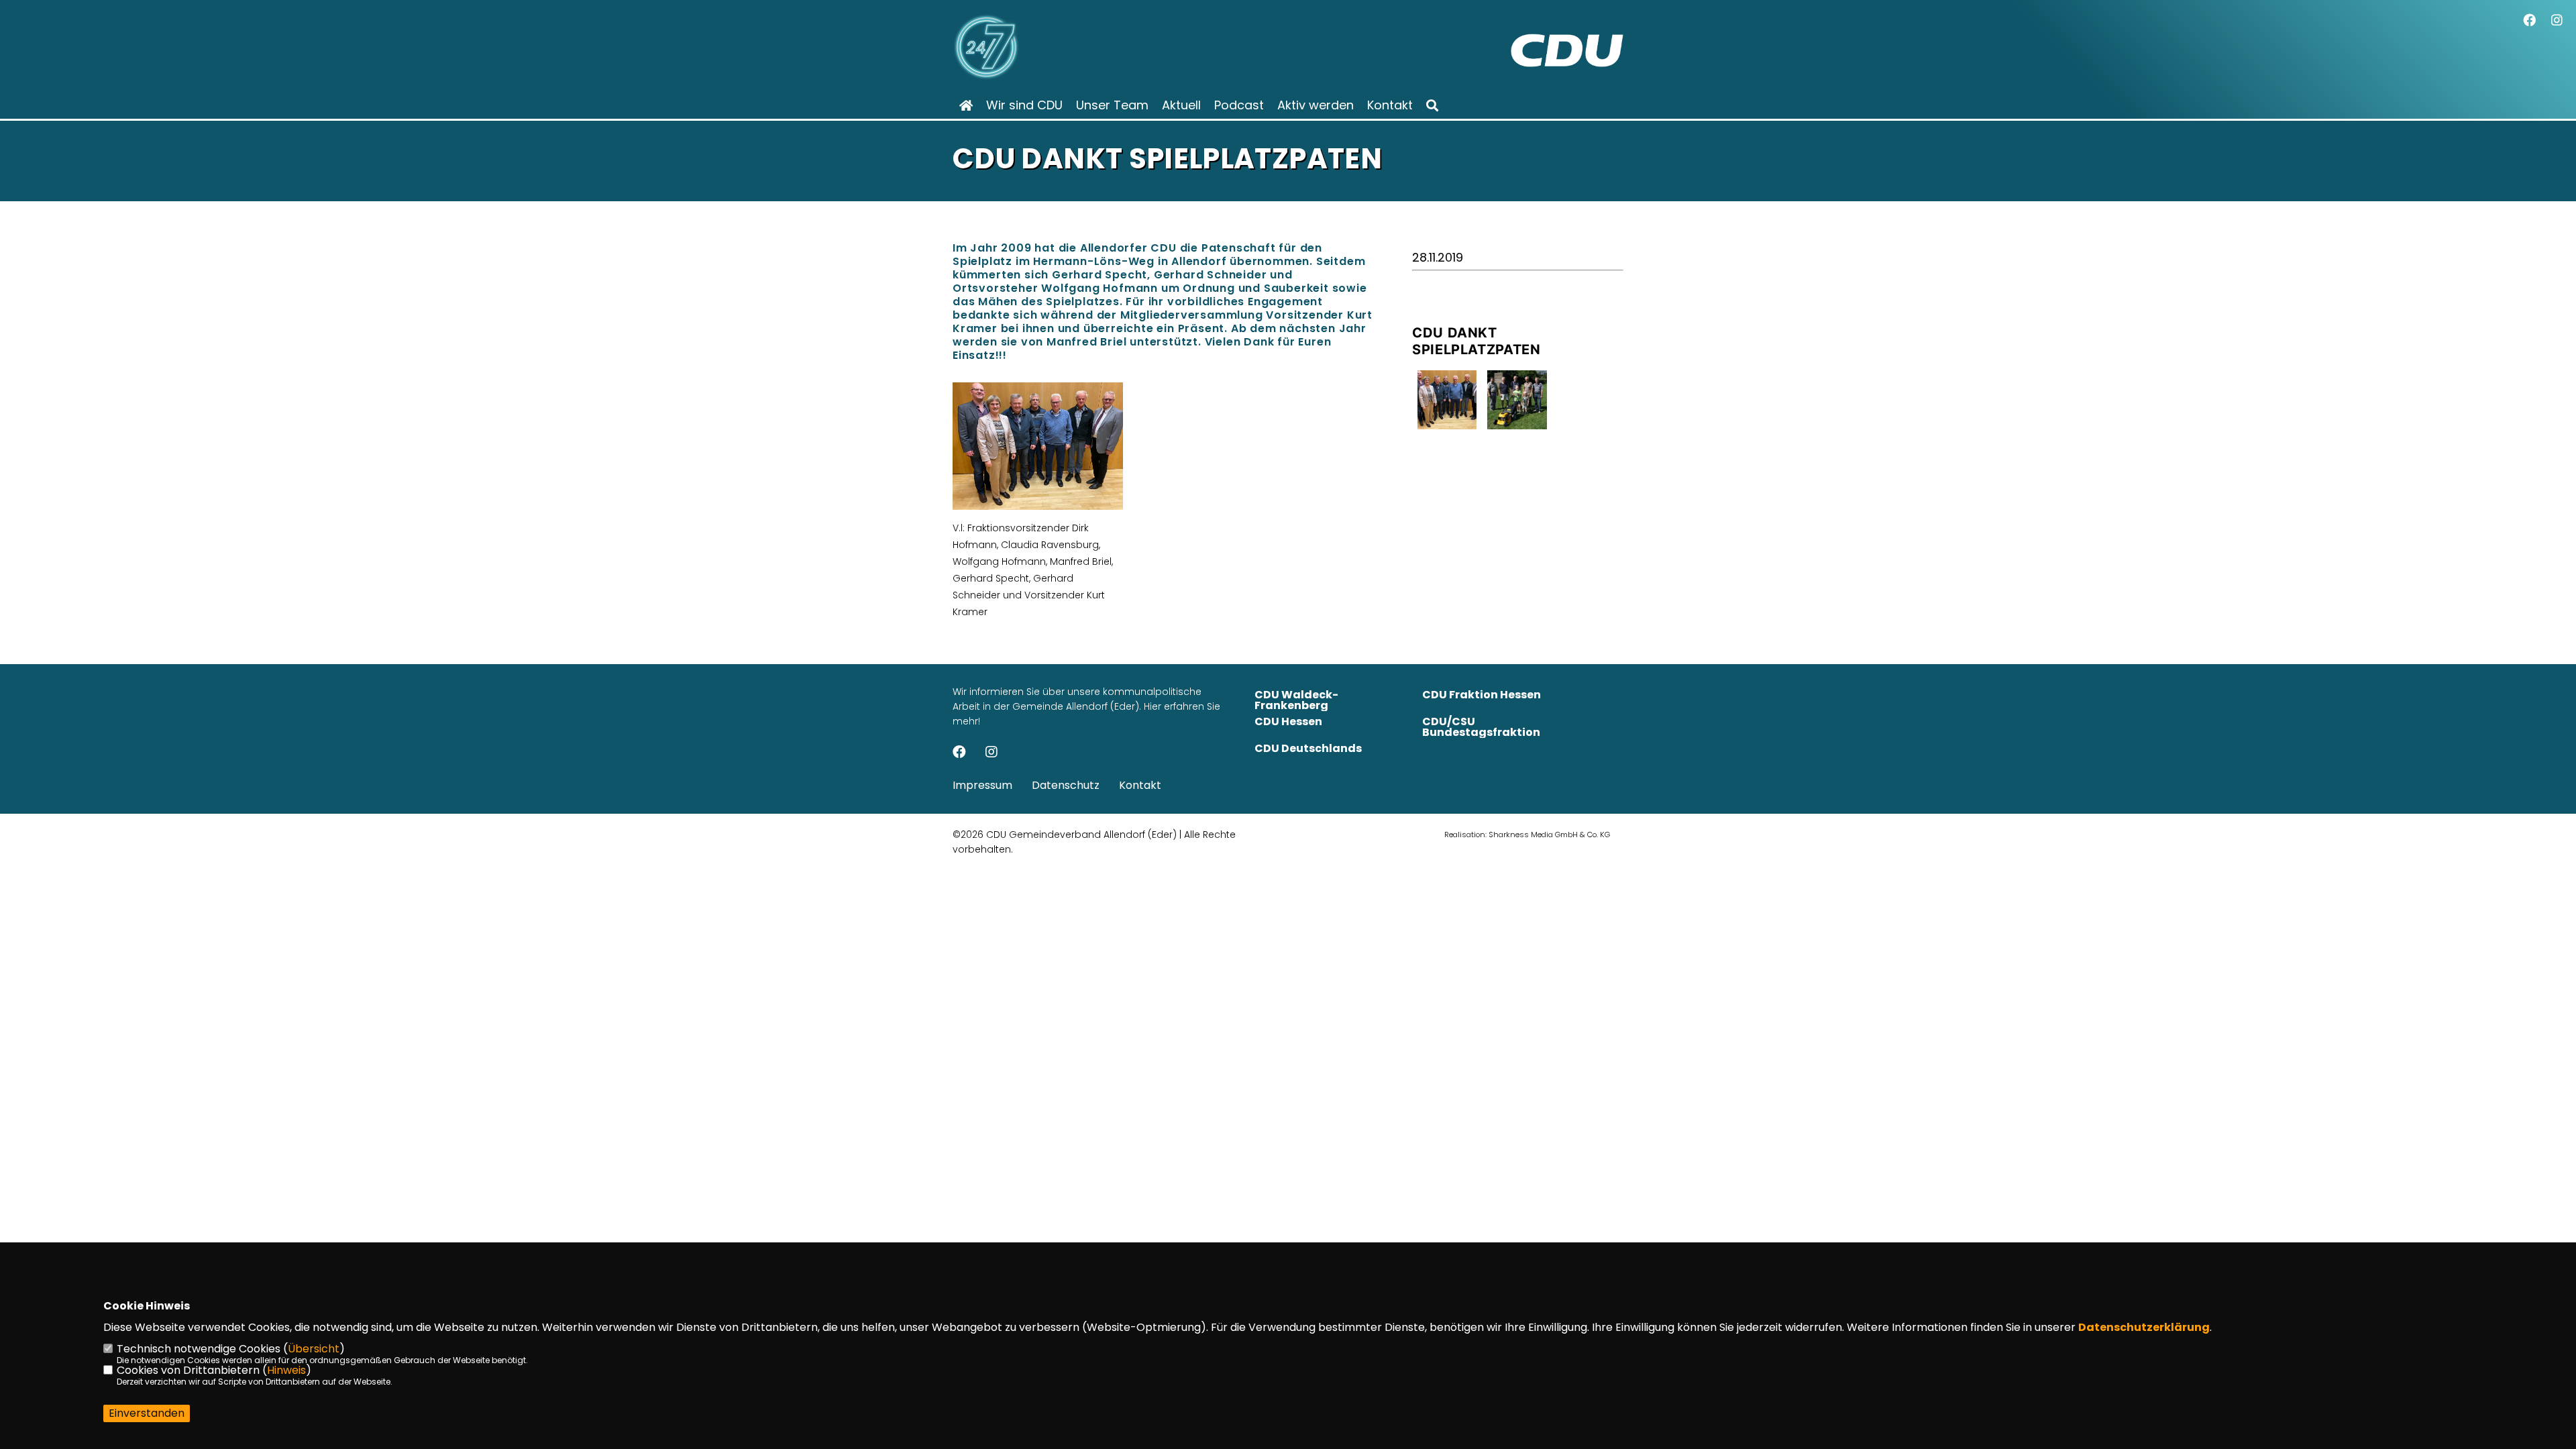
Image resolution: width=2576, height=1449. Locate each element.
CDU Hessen (1288, 721)
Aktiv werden (1316, 105)
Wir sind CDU (1024, 105)
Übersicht (314, 1349)
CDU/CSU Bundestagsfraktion (1481, 727)
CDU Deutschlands (1308, 748)
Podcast (1239, 105)
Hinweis (286, 1370)
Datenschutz (1066, 785)
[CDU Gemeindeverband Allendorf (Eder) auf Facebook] (959, 753)
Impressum (982, 785)
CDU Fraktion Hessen (1482, 695)
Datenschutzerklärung (2144, 1327)
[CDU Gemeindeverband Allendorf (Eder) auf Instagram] (991, 753)
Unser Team (1112, 105)
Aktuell (1181, 105)
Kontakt (1390, 105)
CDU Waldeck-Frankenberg (1296, 700)
